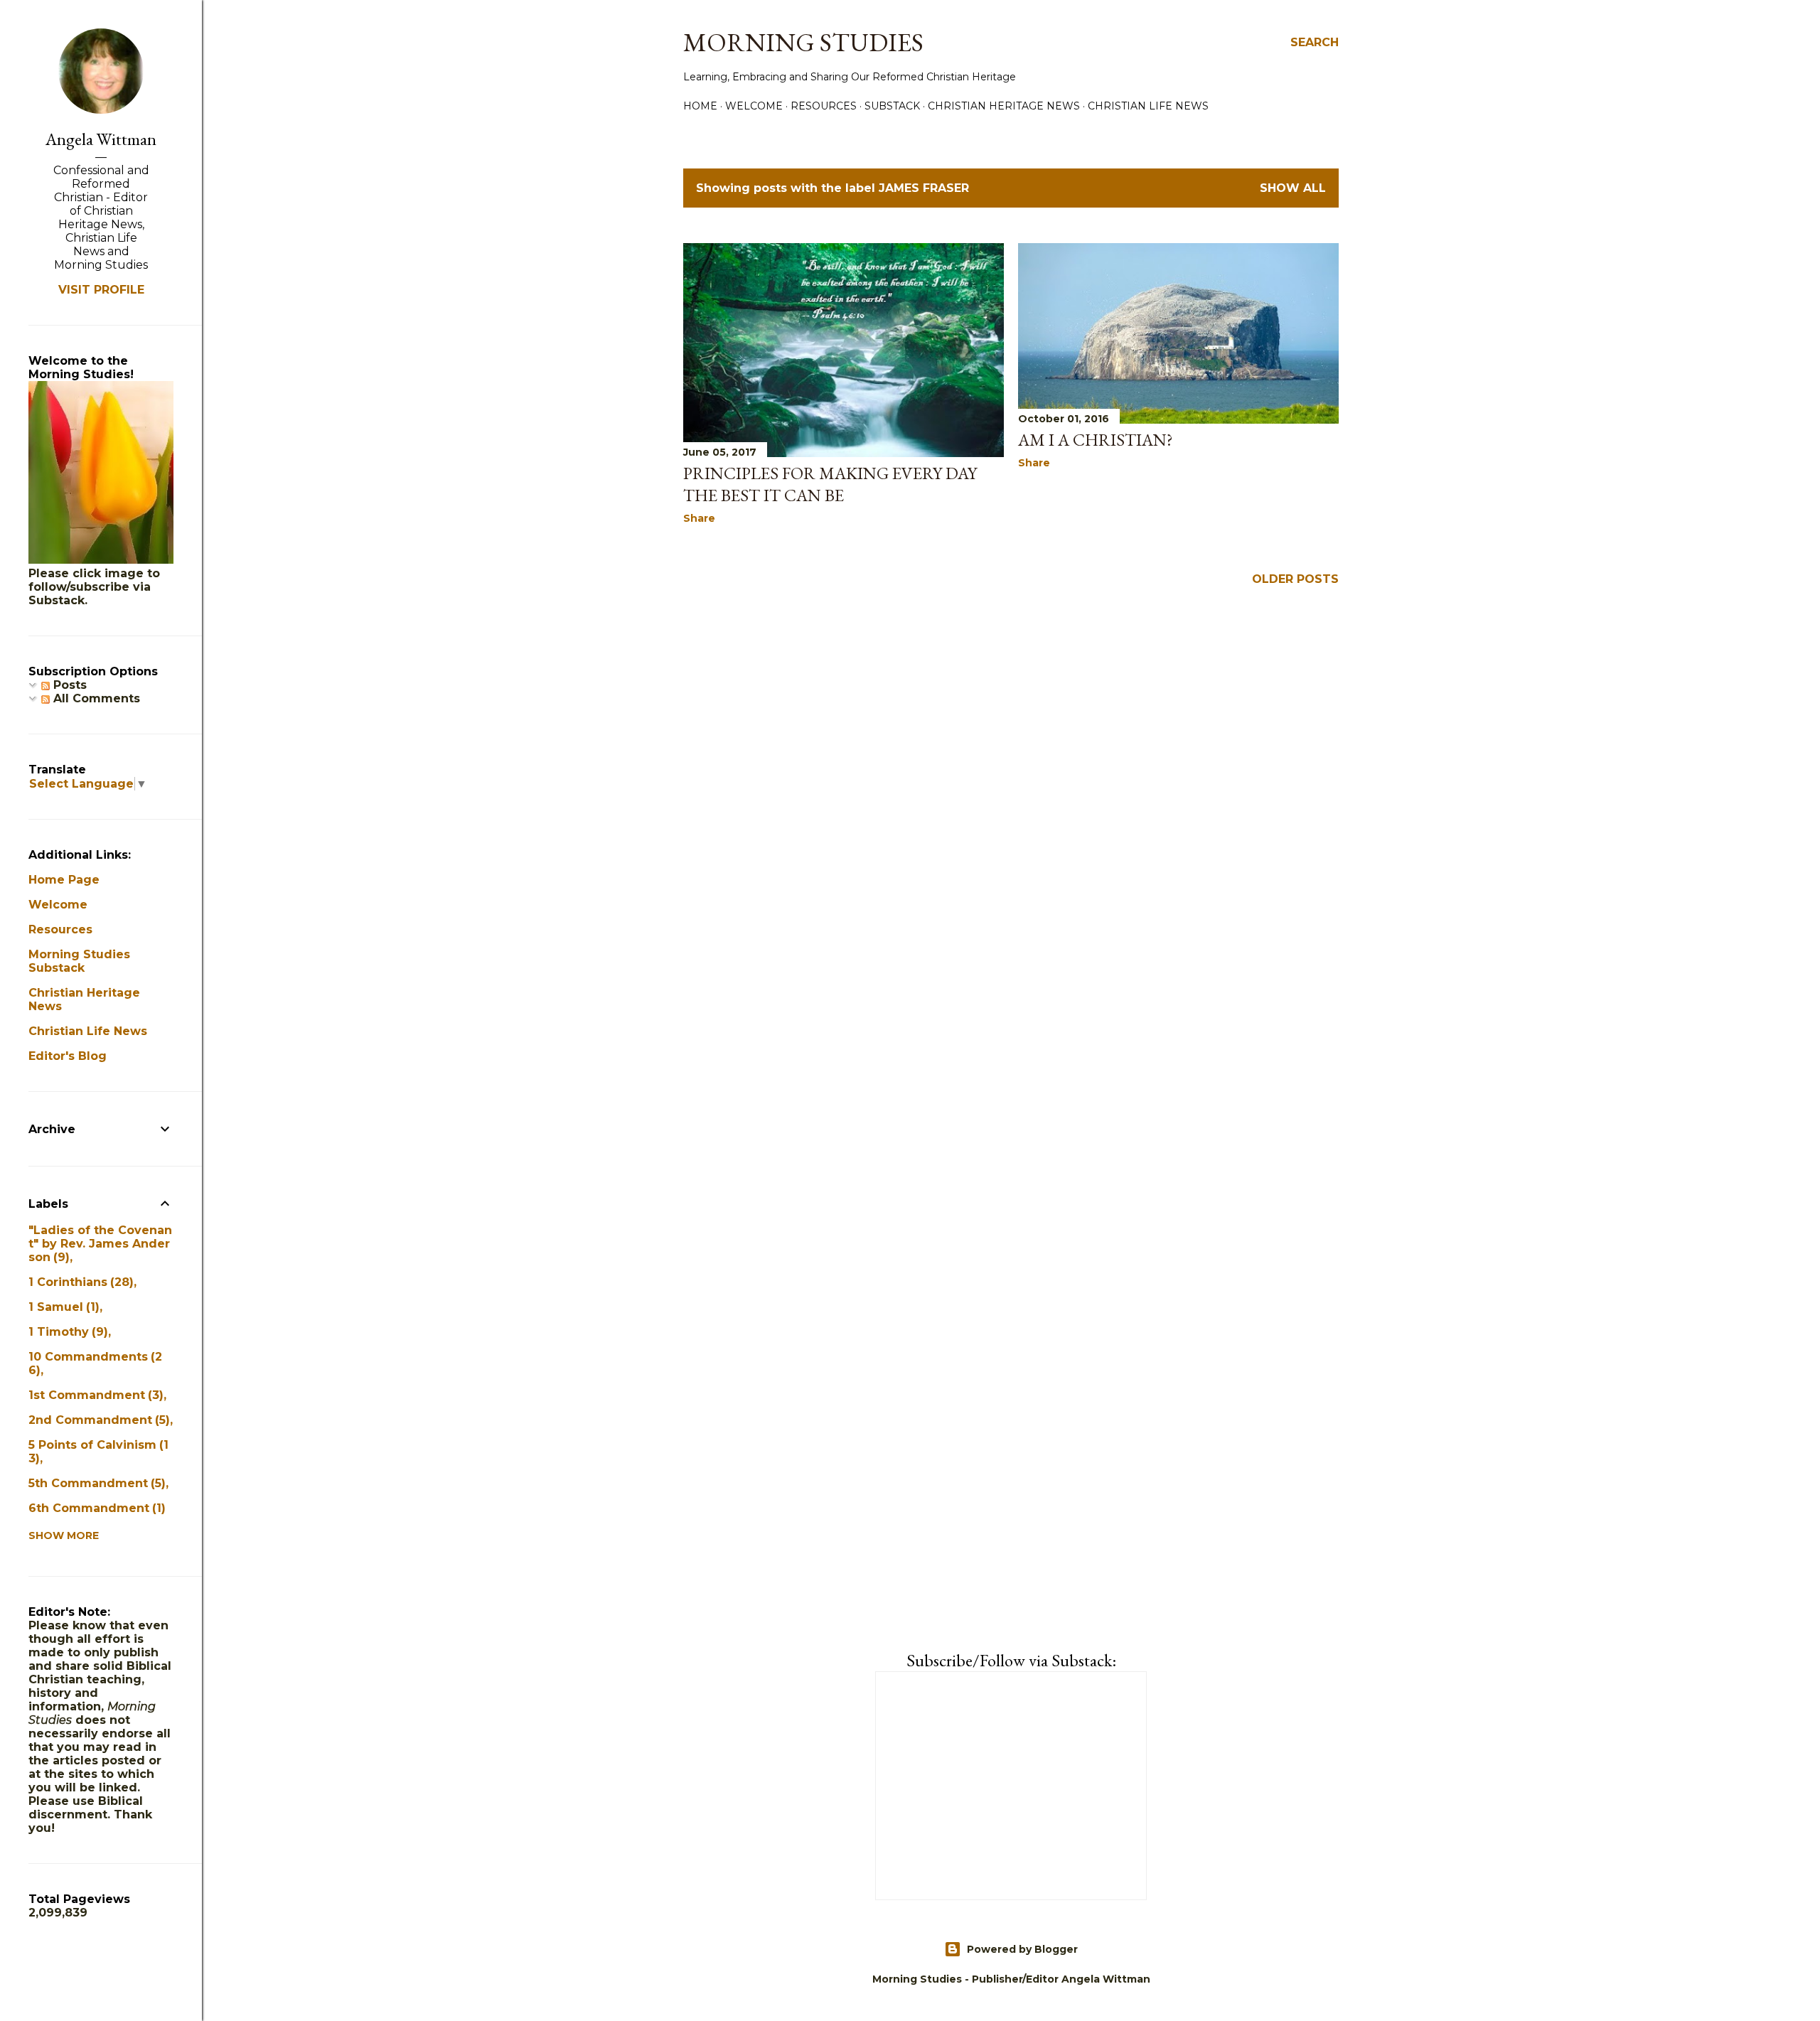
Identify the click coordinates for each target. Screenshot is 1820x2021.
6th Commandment (95, 1508)
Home (700, 106)
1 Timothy (66, 1332)
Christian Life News (1148, 106)
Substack (892, 106)
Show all (1293, 188)
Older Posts (1295, 579)
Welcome (754, 106)
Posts (68, 685)
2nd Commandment (97, 1420)
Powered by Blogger (1022, 1949)
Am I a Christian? (1096, 440)
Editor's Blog (68, 1056)
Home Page (64, 880)
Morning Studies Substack (79, 961)
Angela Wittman (101, 139)
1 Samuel (62, 1307)
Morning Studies (803, 42)
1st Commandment (94, 1395)
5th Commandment (95, 1483)
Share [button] (699, 518)
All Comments (95, 698)
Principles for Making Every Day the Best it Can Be (830, 484)
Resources (824, 106)
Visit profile (101, 290)
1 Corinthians (79, 1282)
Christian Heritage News (1004, 106)
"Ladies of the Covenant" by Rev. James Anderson (100, 1244)
